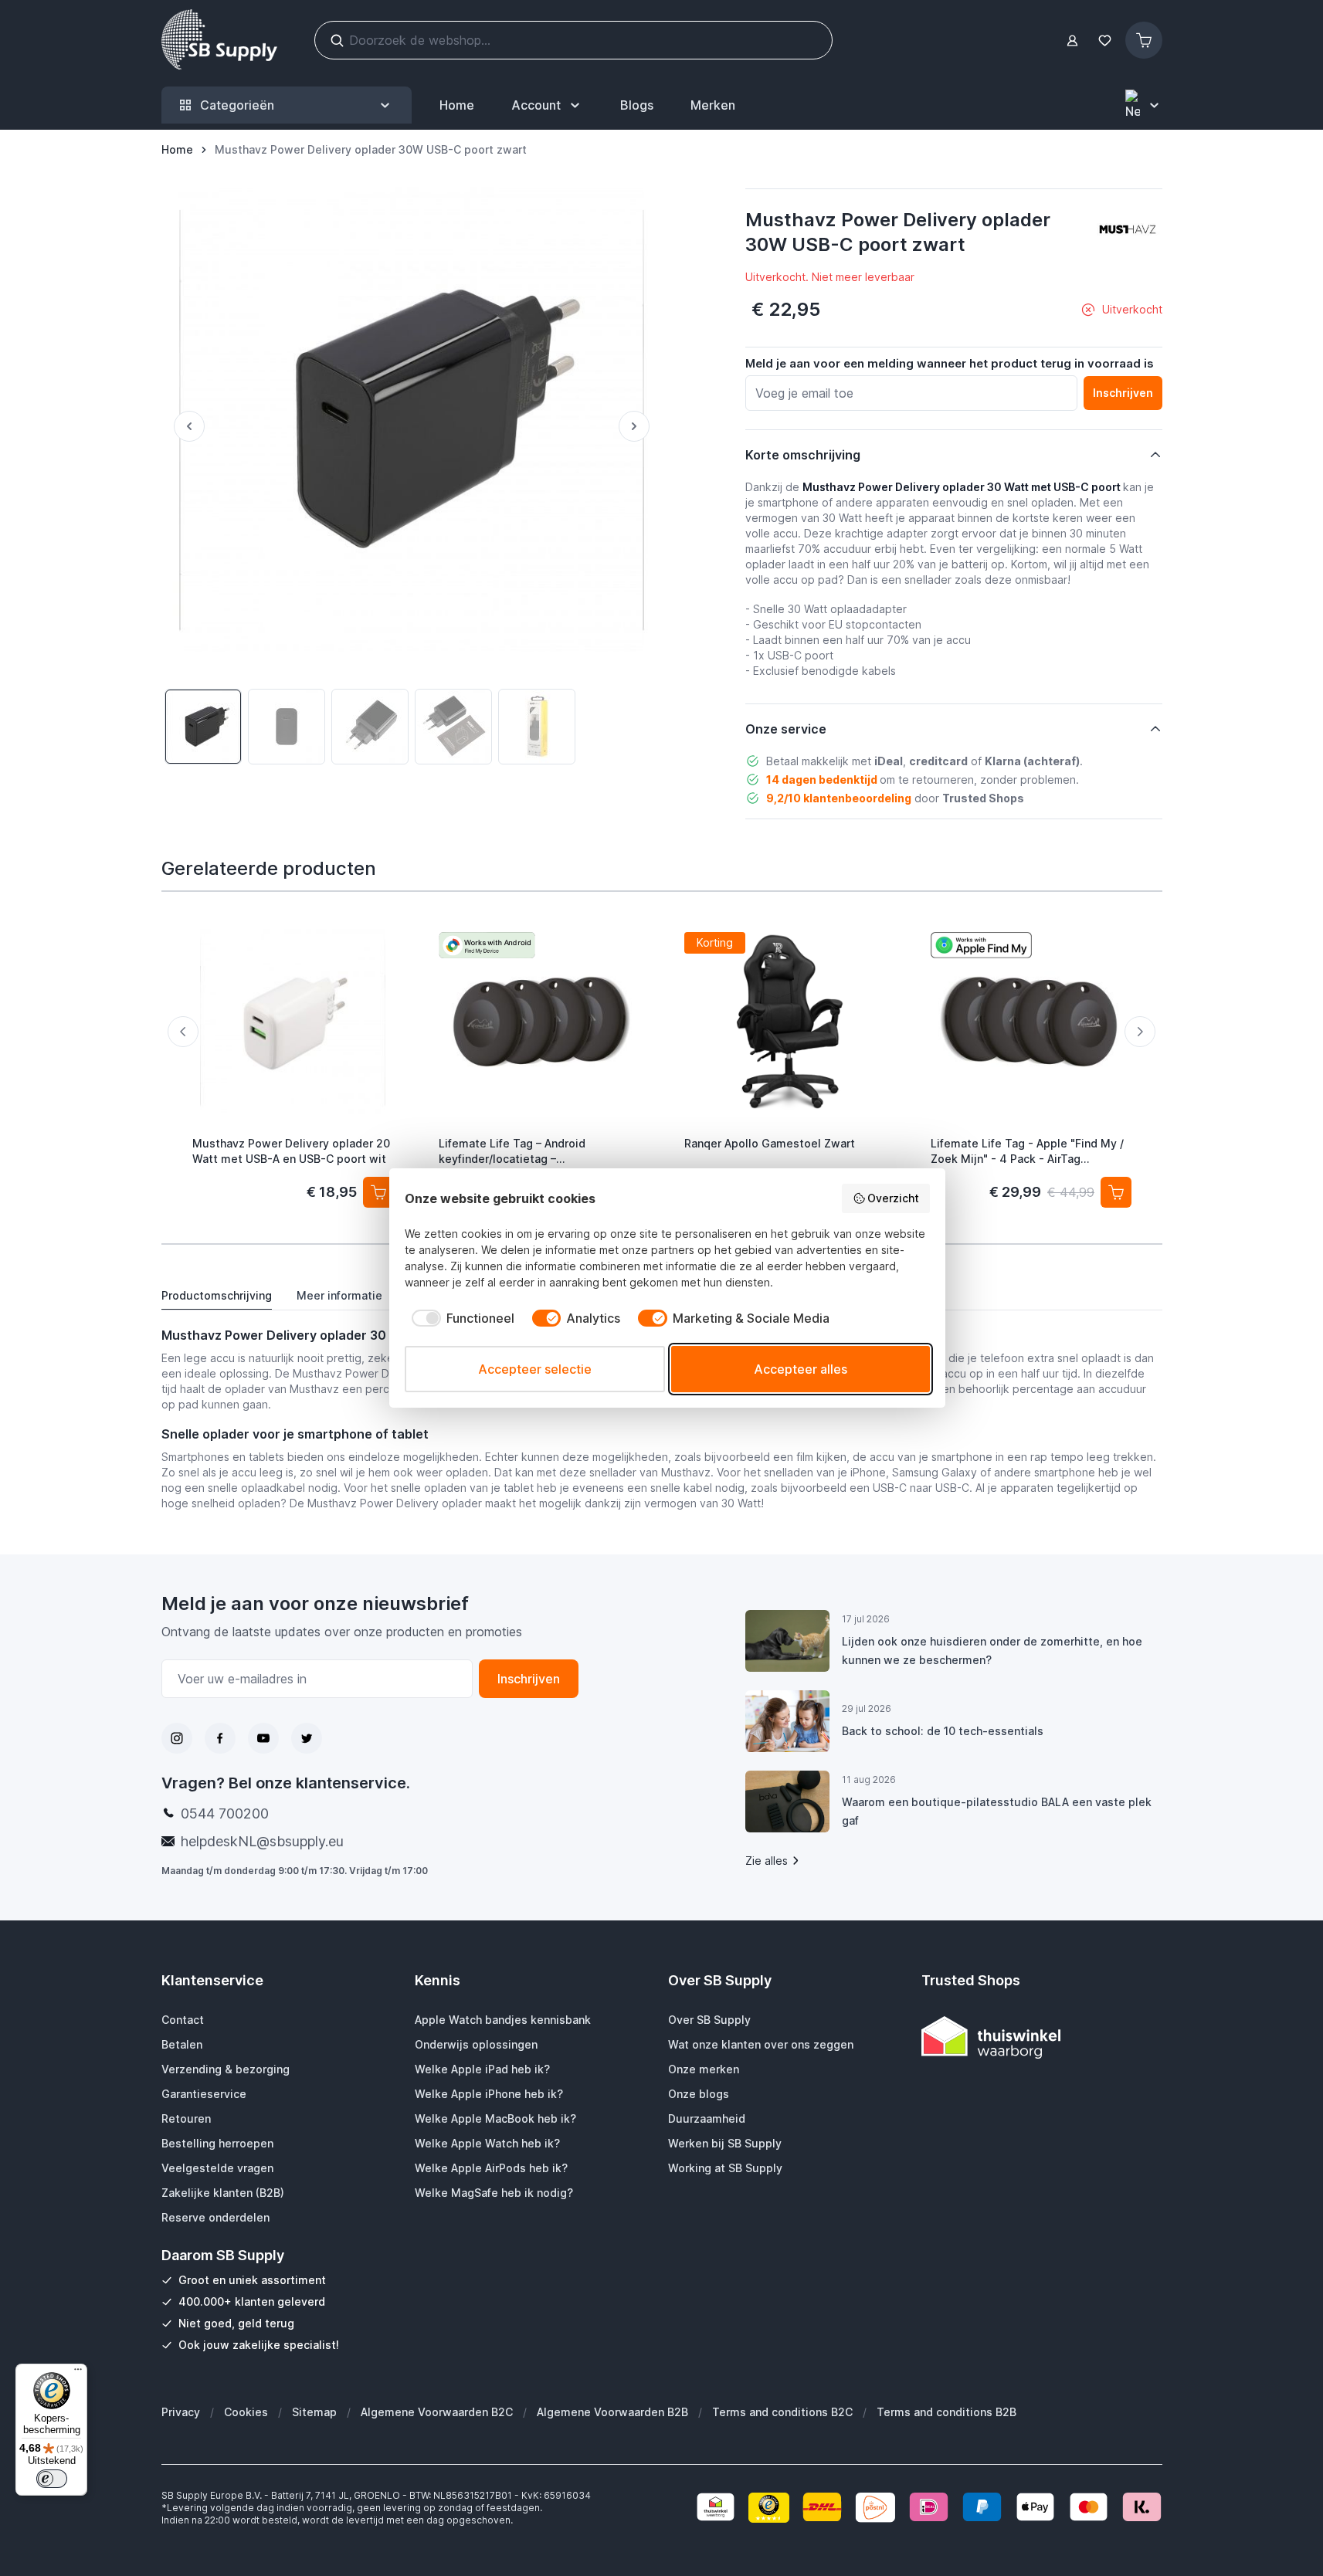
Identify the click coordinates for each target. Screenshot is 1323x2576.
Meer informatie (339, 1295)
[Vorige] (183, 426)
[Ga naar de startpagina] (219, 40)
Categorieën (237, 105)
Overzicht (893, 1198)
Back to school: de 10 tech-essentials (943, 1731)
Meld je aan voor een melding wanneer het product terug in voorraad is (950, 363)
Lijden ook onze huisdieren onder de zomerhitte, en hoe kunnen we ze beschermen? (992, 1651)
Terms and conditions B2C (782, 2412)
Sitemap (314, 2412)
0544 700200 (225, 1813)
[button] (1128, 229)
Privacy (181, 2412)
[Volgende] (640, 426)
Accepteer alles (801, 1369)
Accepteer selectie (535, 1369)
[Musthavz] (1128, 229)
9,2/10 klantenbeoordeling (839, 798)
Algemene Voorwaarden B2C (437, 2412)
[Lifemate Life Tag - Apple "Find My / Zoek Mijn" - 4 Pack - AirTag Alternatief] (1031, 1022)
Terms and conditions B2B (946, 2412)
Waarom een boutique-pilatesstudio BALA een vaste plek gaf (997, 1811)
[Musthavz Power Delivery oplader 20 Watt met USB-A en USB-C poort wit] (293, 1022)
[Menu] (78, 2373)
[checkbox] (460, 1318)
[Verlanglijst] (1105, 41)
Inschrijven (529, 1679)
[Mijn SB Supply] (1072, 41)
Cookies (246, 2412)
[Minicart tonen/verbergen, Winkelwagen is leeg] (1144, 40)
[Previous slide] (183, 1032)
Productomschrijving (217, 1295)
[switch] (52, 2479)
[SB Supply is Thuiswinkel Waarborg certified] (1042, 2037)
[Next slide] (1140, 1032)
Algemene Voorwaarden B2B (612, 2412)
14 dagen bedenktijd (822, 780)
